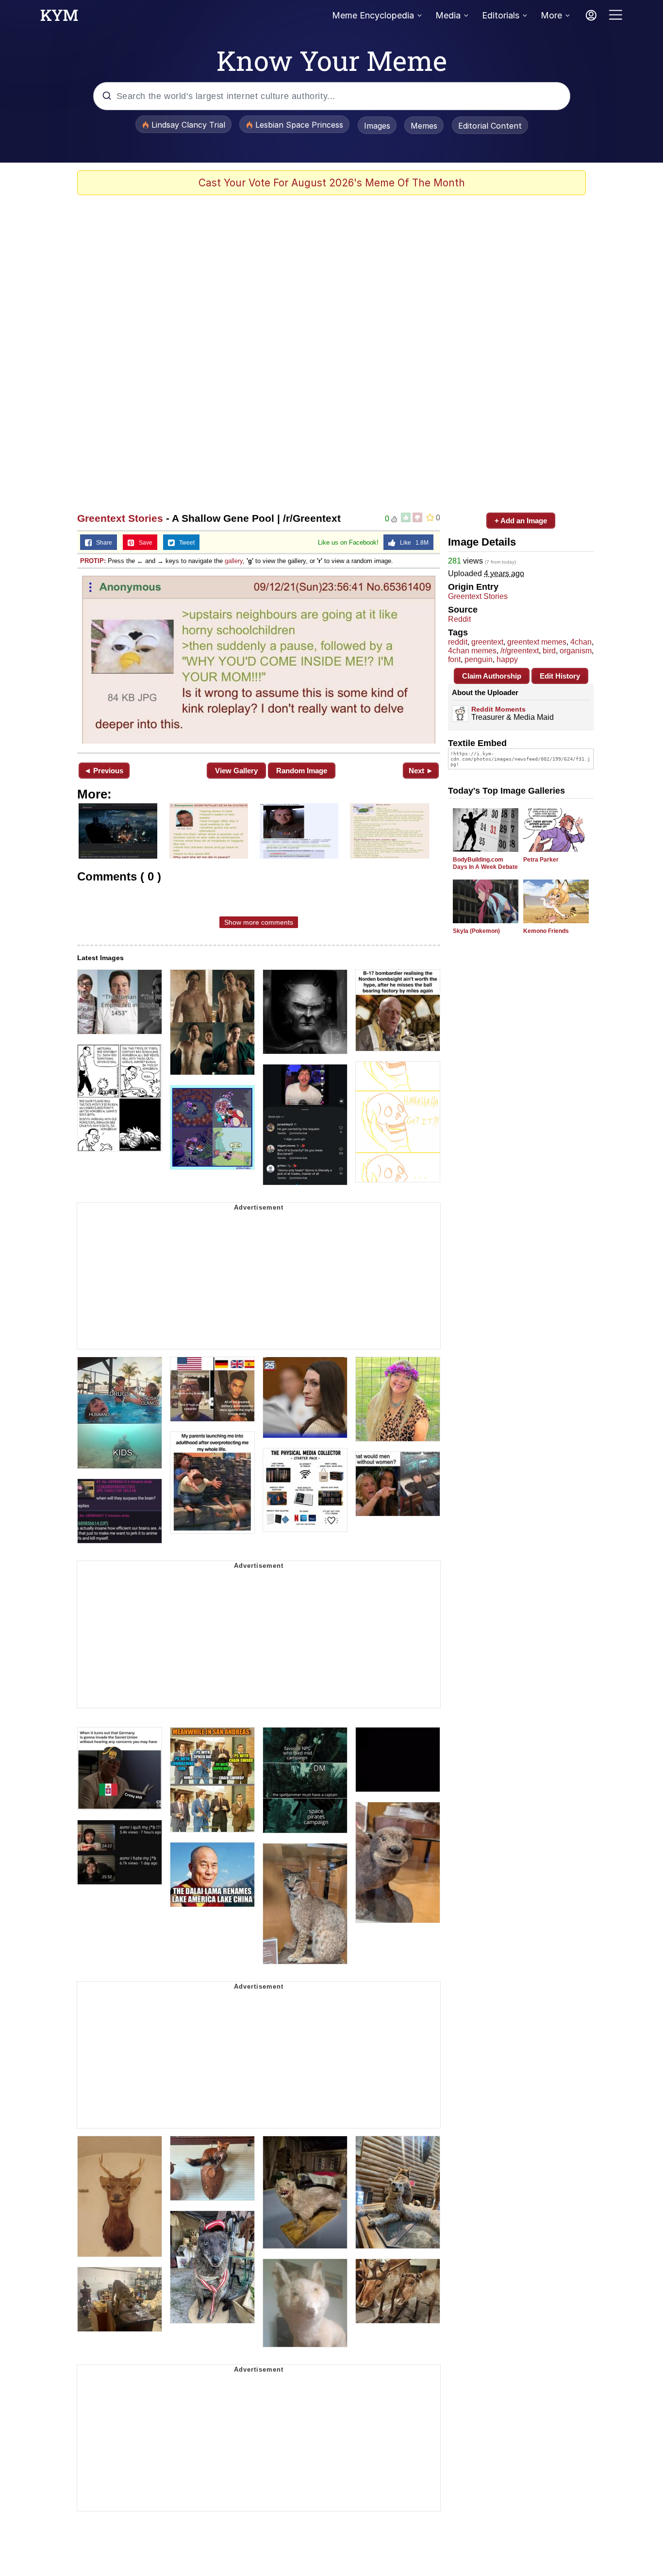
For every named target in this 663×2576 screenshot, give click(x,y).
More (551, 15)
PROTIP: (93, 561)
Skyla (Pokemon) (476, 931)
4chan (581, 642)
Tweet (185, 543)
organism (576, 651)
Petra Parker (541, 860)
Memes (424, 126)
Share (102, 543)
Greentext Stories (120, 518)
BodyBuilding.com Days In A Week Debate (485, 863)
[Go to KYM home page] (59, 18)
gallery (234, 561)
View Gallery (236, 771)
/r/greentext (520, 651)
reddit (458, 642)
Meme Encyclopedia (373, 15)
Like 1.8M (412, 543)
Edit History (560, 676)
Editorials (501, 15)
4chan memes (472, 651)
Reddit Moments (498, 709)
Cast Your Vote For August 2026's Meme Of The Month (332, 183)
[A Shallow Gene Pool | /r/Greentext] (259, 660)
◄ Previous (104, 771)
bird (549, 651)
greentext (487, 642)
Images (377, 126)
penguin (479, 659)
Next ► (421, 771)
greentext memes (537, 642)
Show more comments (259, 922)
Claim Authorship (492, 676)
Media (448, 15)
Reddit (459, 619)
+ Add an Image (521, 521)
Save (143, 543)
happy (507, 659)
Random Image (302, 771)
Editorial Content (490, 126)
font (454, 659)
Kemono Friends (546, 931)
